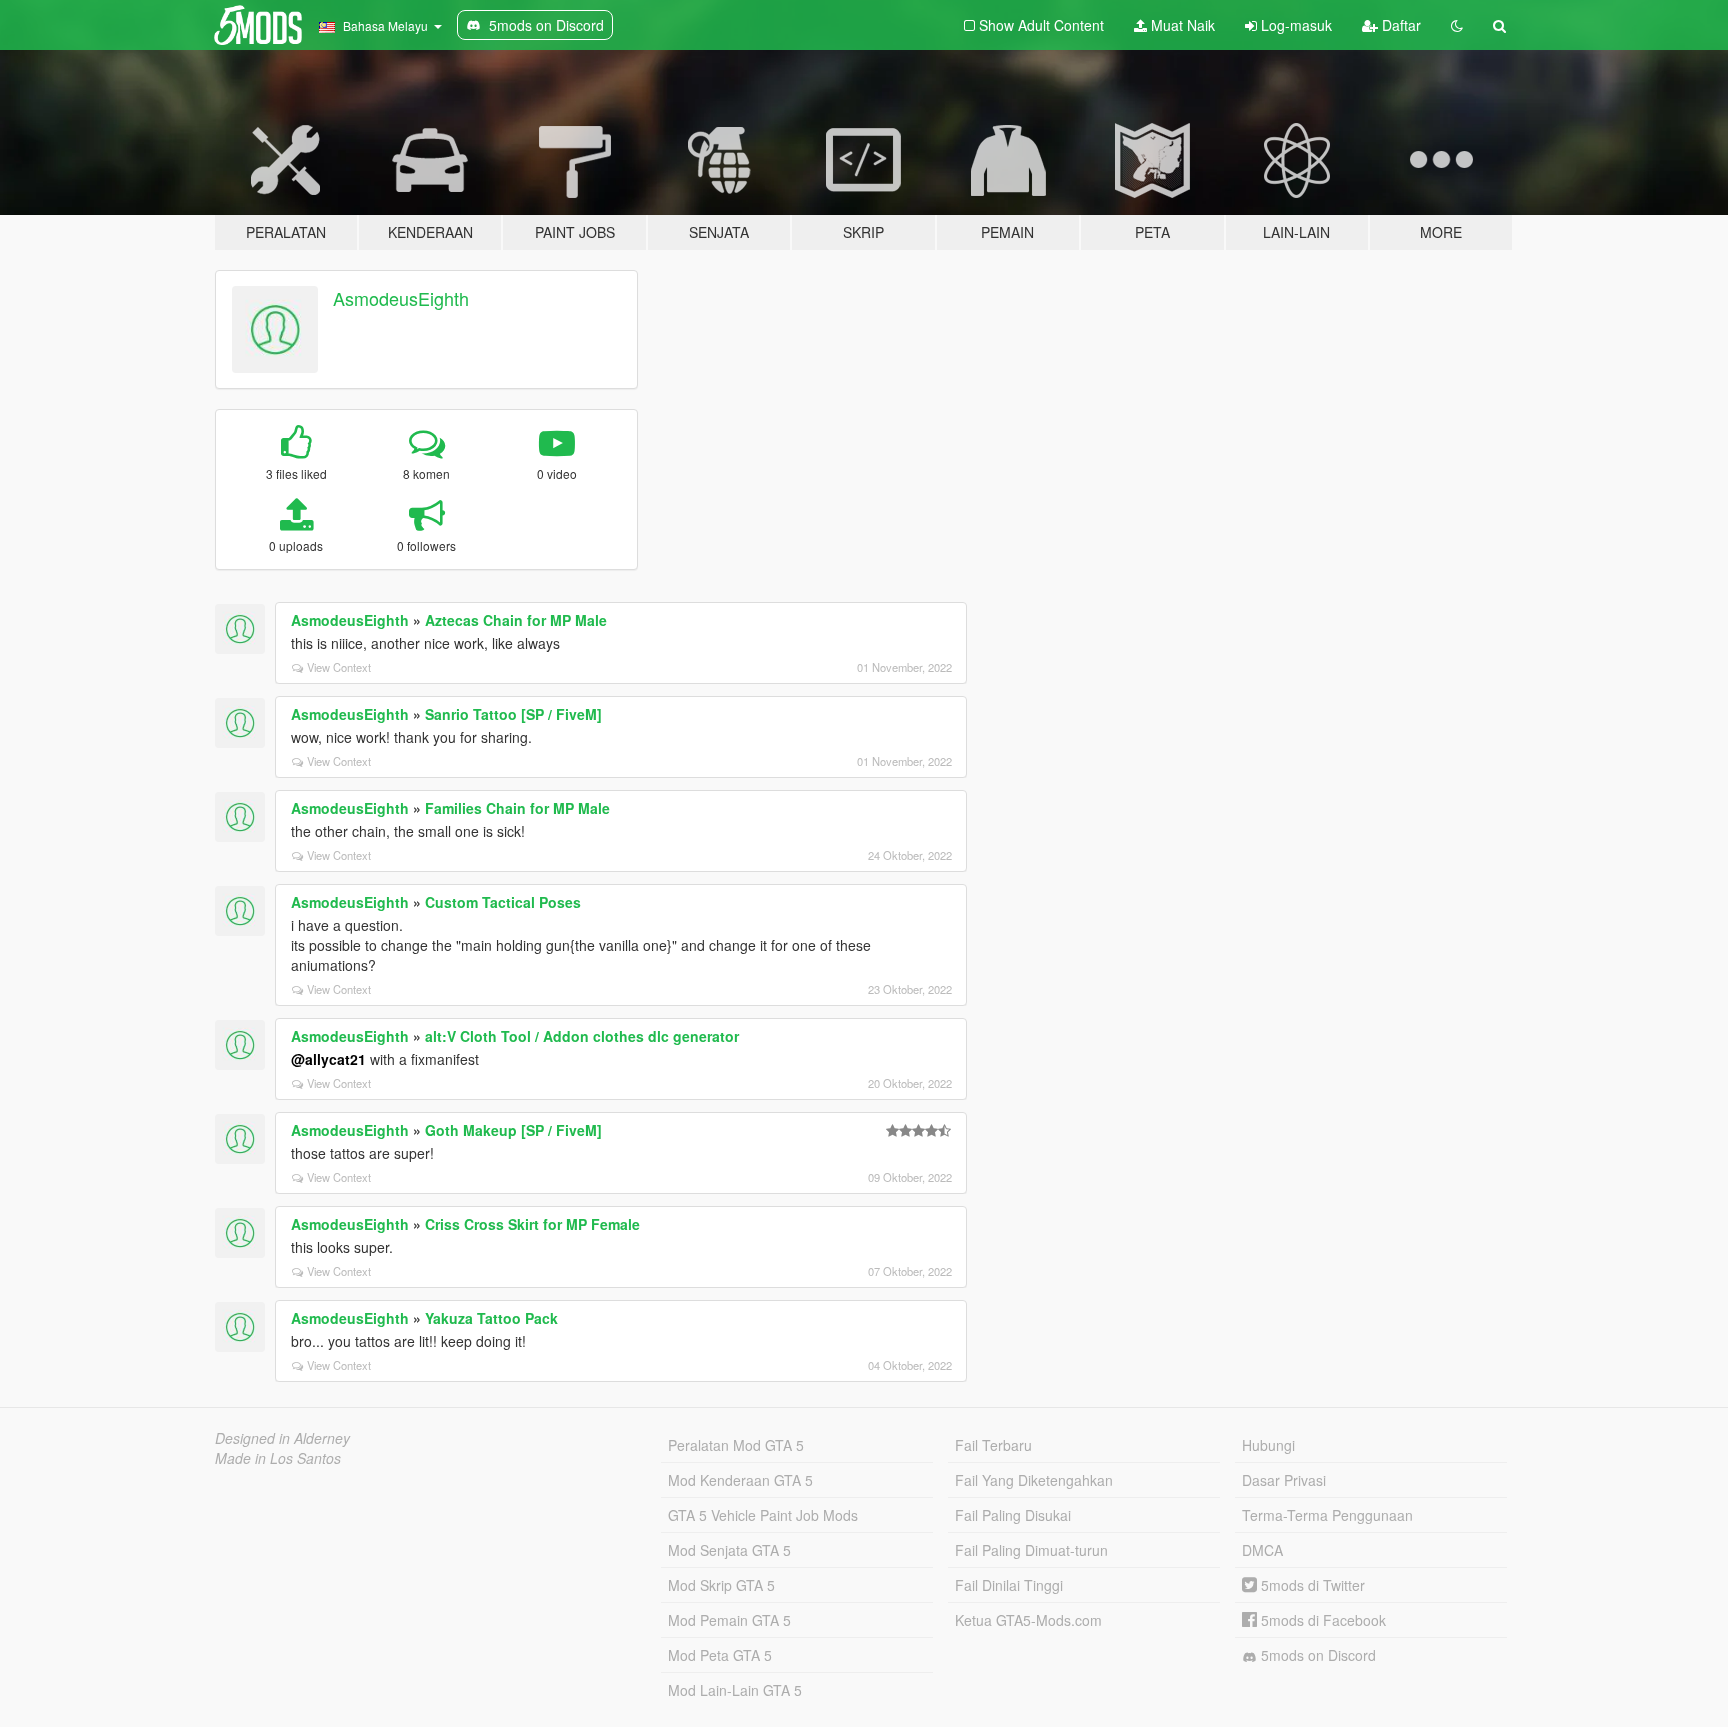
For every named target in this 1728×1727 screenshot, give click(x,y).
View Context (339, 667)
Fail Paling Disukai (1013, 1515)
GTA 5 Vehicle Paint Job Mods (763, 1515)
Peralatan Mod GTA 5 (736, 1445)
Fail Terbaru (993, 1445)
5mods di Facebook (1321, 1620)
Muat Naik (1181, 25)
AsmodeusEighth (401, 298)
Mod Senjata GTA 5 (729, 1550)
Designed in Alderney (282, 1438)
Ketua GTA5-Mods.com (1028, 1620)
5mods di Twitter (1311, 1585)
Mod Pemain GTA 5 (729, 1620)
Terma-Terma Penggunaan (1327, 1515)
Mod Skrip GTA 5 (721, 1585)
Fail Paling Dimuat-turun (1031, 1550)
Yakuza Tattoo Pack (491, 1318)
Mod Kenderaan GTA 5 (740, 1480)
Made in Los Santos (278, 1458)
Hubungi (1268, 1445)
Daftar (1399, 25)
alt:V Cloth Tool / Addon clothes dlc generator (582, 1036)
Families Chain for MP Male (517, 808)
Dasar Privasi (1284, 1480)
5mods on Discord (1316, 1655)
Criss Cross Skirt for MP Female (532, 1224)
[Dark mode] (1457, 25)
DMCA (1262, 1550)
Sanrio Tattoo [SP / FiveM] (513, 714)
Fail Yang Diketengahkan (1034, 1480)
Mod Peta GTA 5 (720, 1655)
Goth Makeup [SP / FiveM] (513, 1130)
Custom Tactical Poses (503, 902)
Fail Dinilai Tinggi (1009, 1585)
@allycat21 (328, 1059)
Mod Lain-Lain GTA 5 (735, 1690)
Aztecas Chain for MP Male (516, 620)
